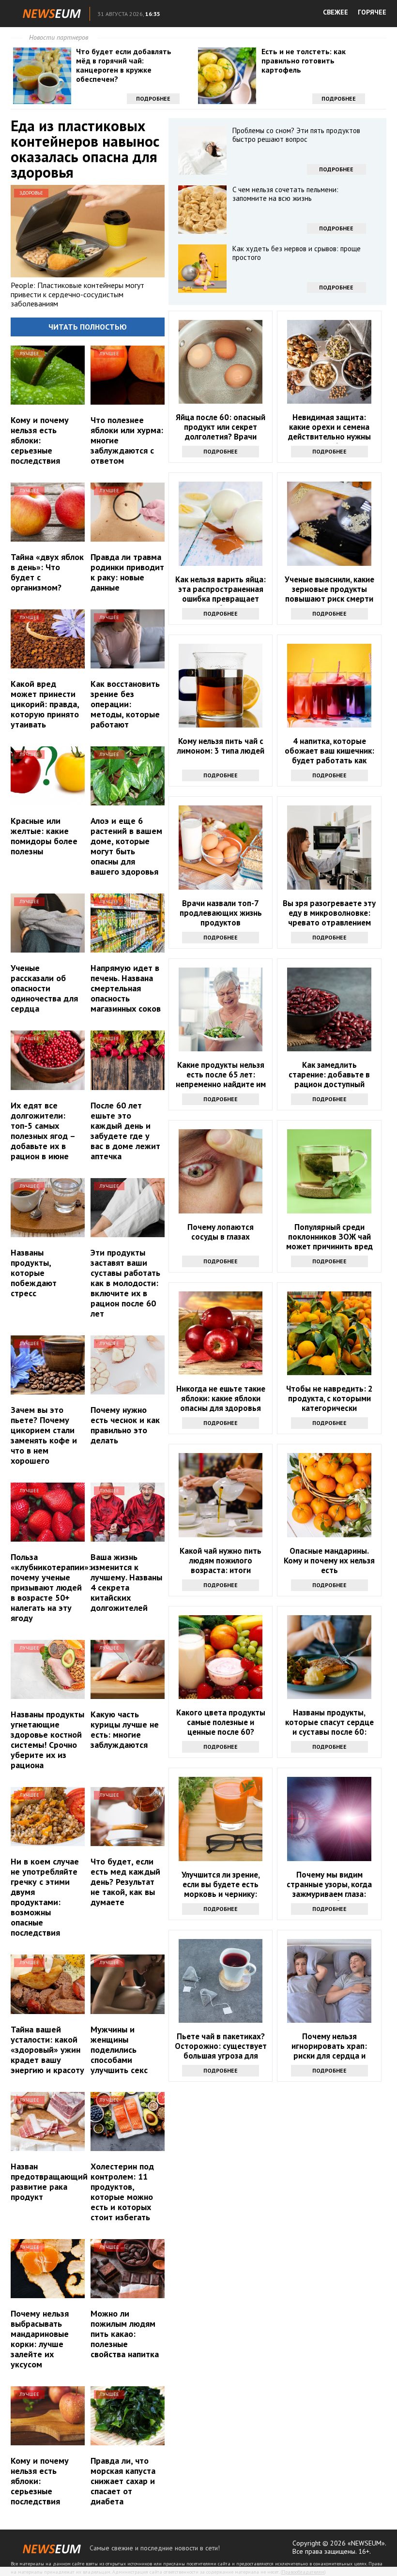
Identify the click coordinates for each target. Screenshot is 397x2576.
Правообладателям (303, 2572)
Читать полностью (88, 327)
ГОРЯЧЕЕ (372, 12)
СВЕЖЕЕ (336, 12)
